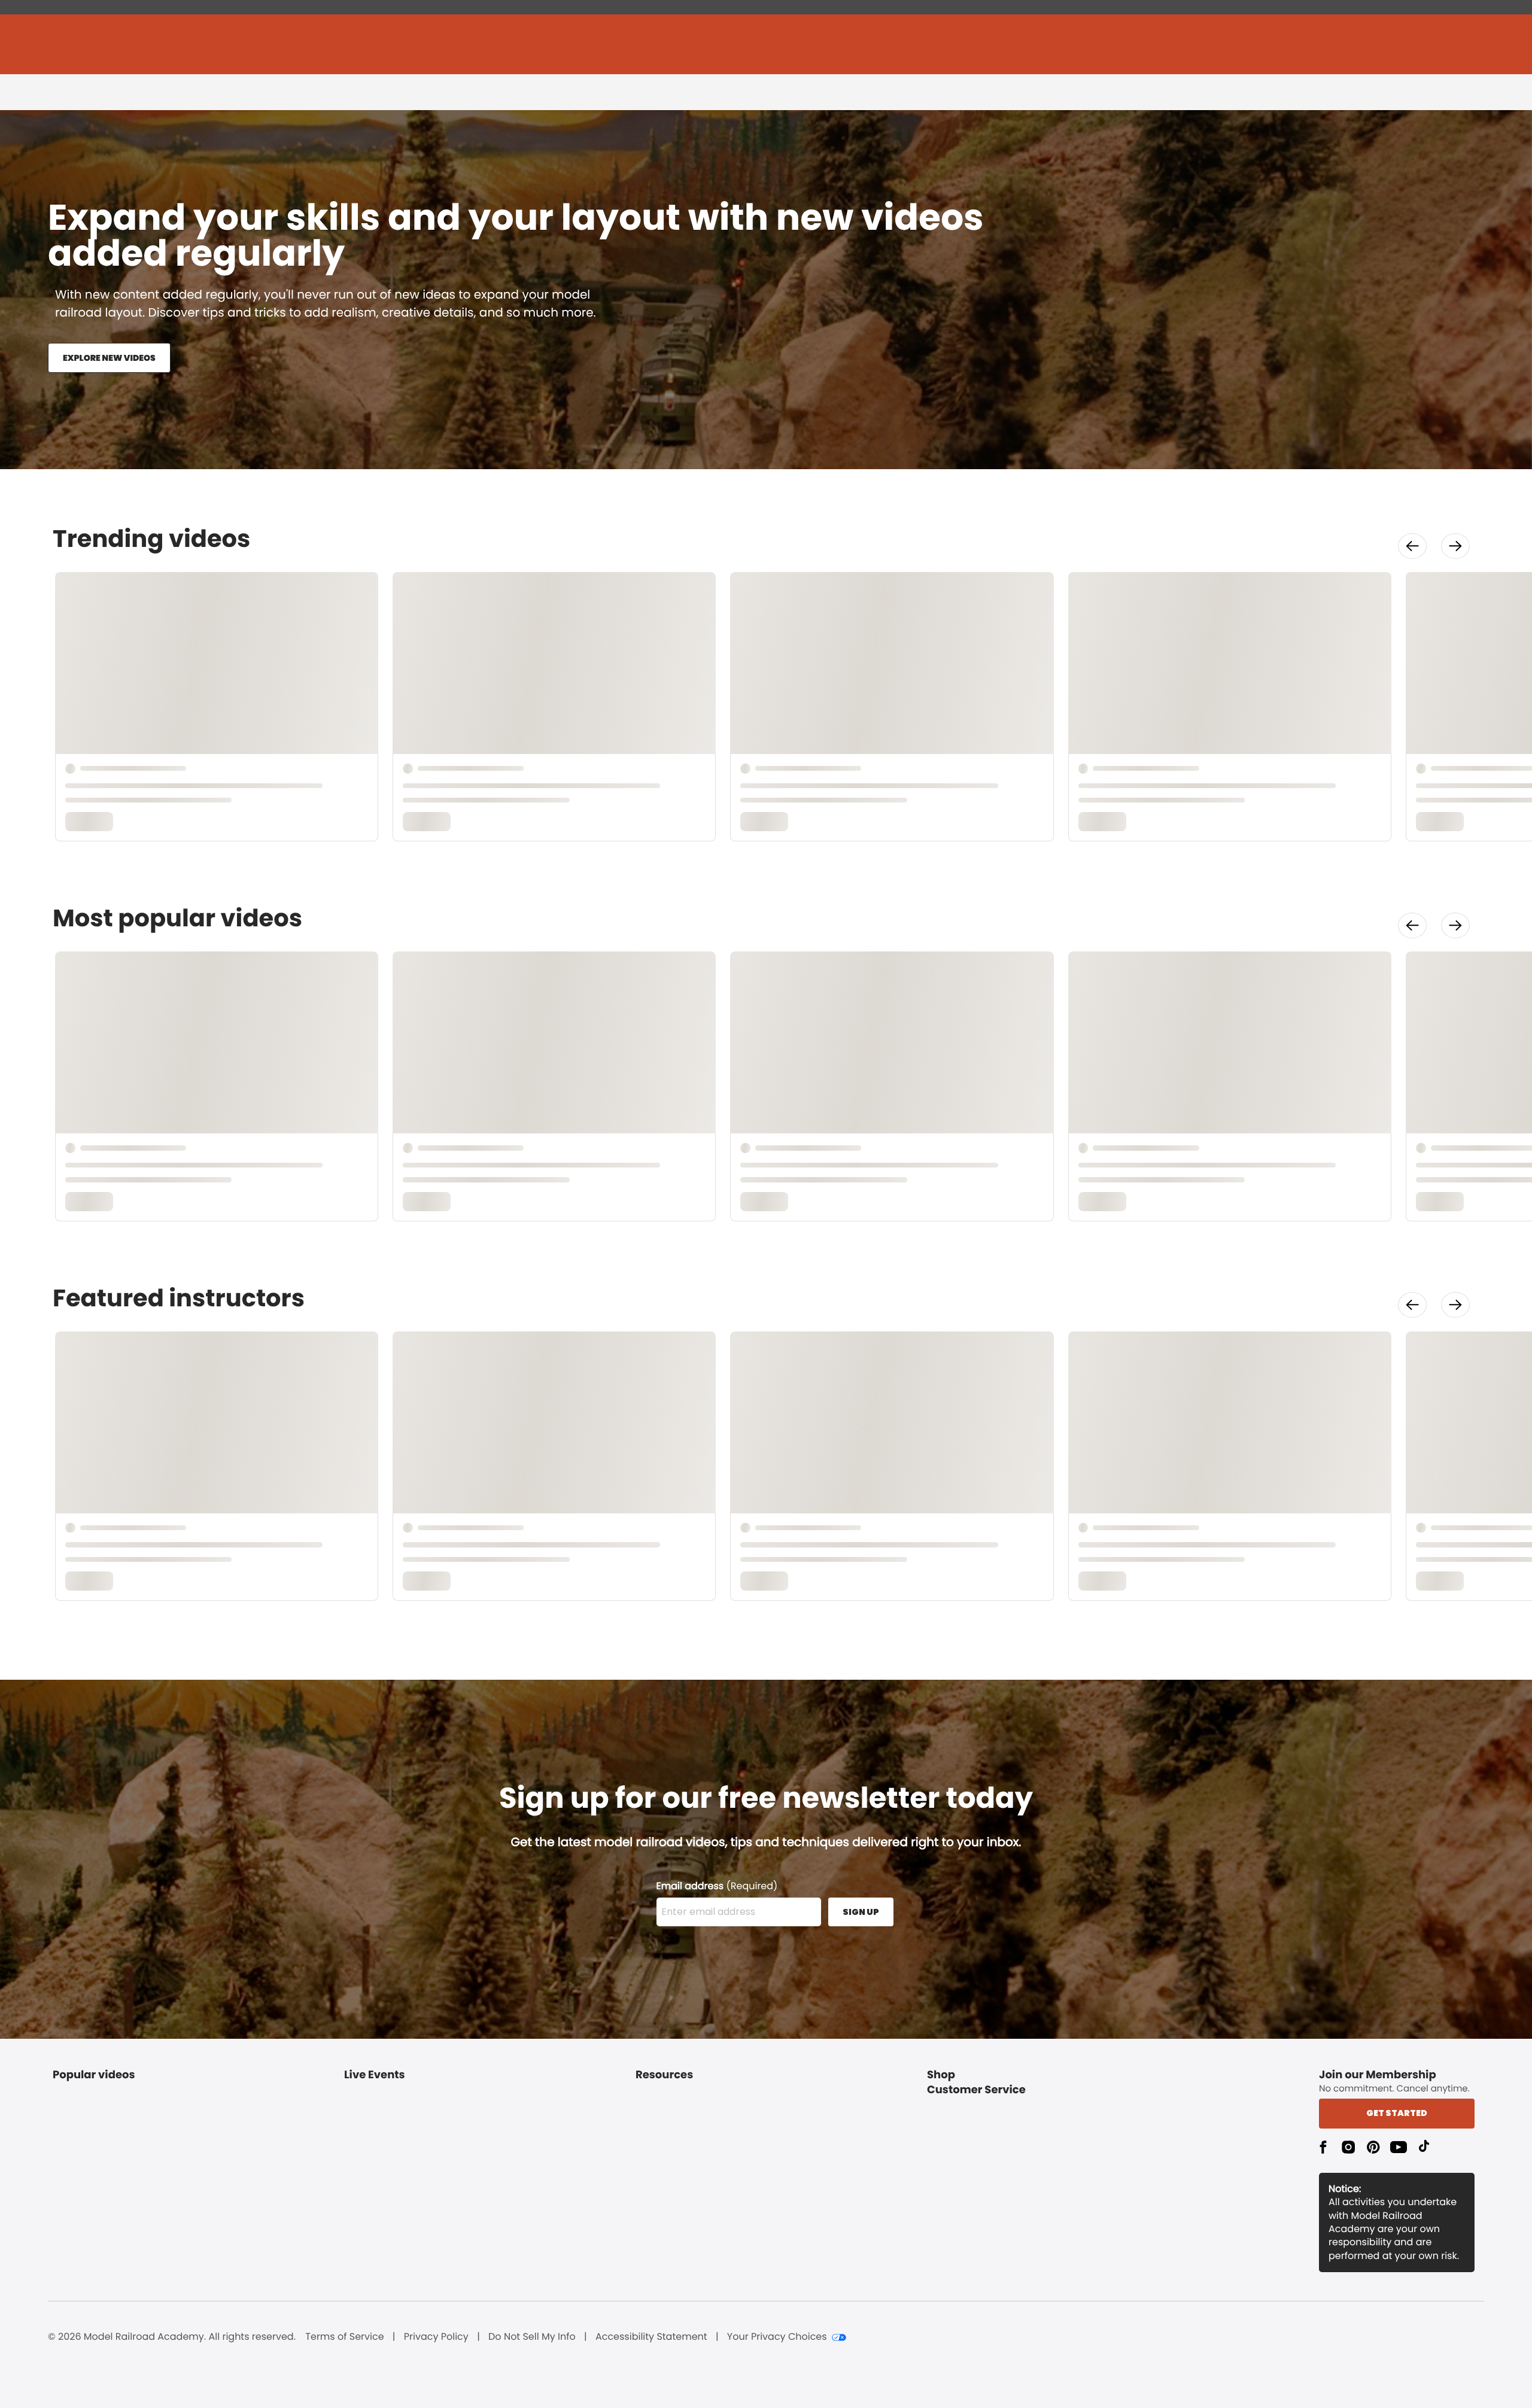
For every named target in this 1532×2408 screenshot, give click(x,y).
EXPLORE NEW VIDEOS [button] (109, 358)
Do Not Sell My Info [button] (532, 2337)
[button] (1412, 546)
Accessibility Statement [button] (651, 2337)
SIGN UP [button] (861, 1912)
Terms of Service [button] (344, 2337)
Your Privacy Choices (777, 2337)
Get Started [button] (1397, 2113)
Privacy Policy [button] (436, 2337)
